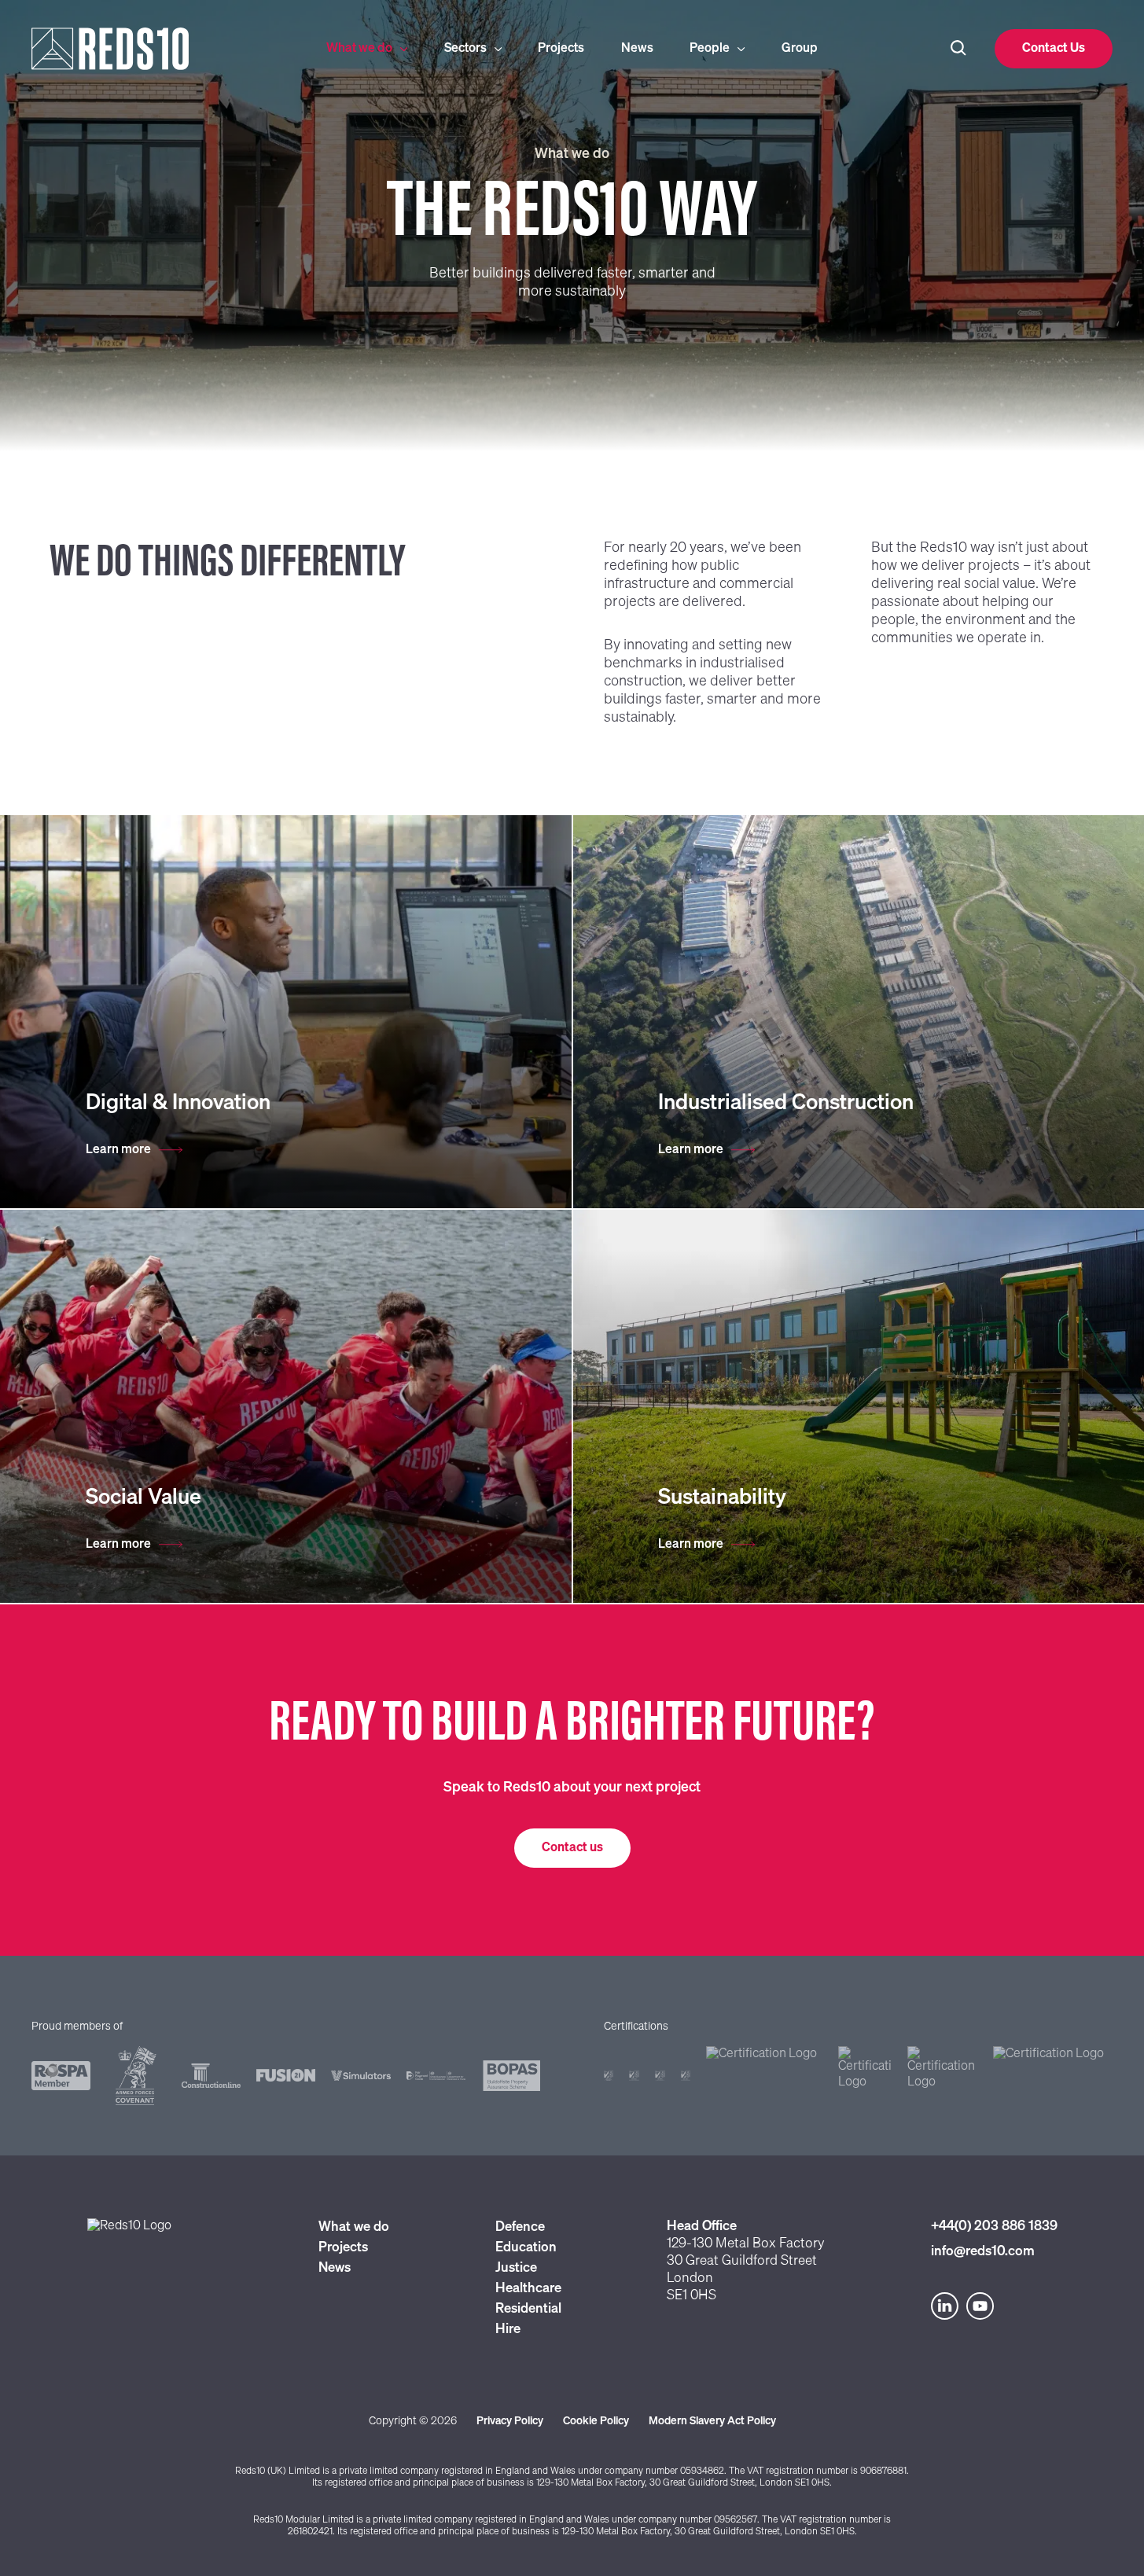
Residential (528, 2309)
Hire (508, 2330)
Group (800, 49)
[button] (1054, 49)
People (710, 49)
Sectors (465, 49)
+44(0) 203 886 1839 (994, 2227)
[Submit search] (958, 49)
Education (526, 2248)
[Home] (151, 49)
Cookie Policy (596, 2421)
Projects (561, 49)
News (637, 49)
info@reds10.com (983, 2252)
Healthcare (528, 2289)
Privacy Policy (510, 2421)
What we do (359, 49)
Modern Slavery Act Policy (712, 2421)
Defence (520, 2227)
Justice (516, 2268)
